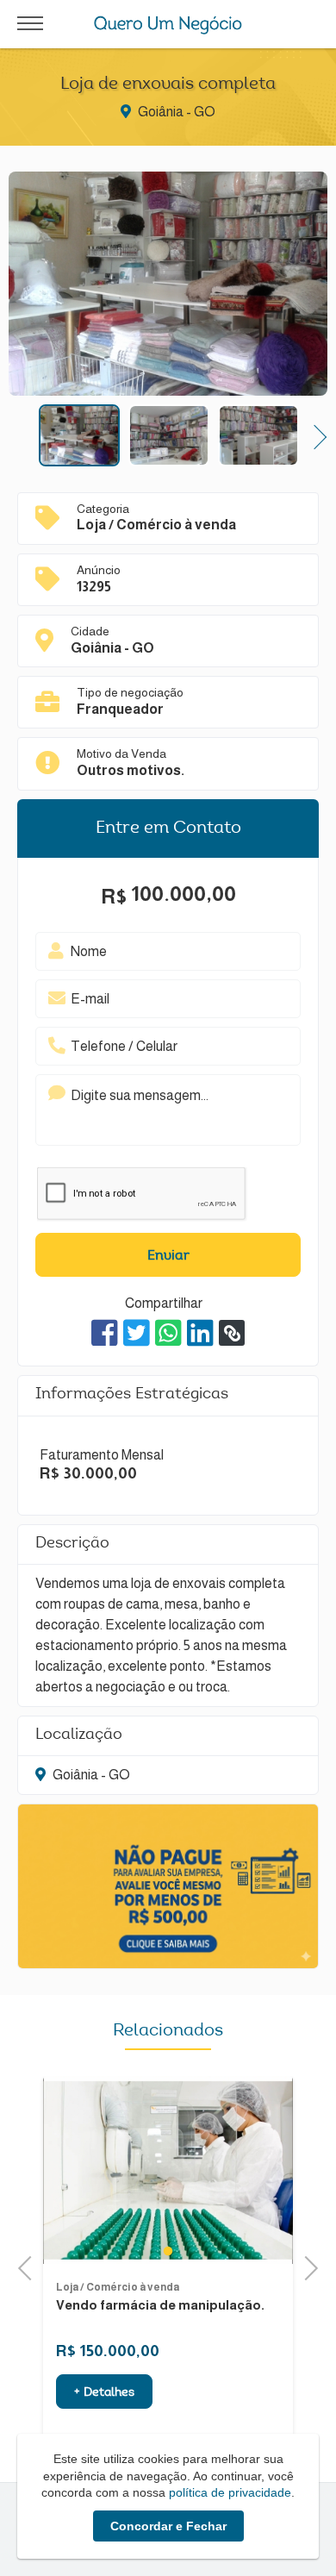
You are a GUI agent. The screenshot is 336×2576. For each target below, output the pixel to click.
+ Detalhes (157, 2393)
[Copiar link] (232, 1333)
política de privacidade (230, 2492)
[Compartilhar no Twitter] (137, 1333)
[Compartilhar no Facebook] (105, 1333)
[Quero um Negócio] (168, 25)
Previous (22, 435)
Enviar (168, 1256)
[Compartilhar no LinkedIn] (200, 1333)
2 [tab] (203, 2251)
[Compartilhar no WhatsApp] (168, 1333)
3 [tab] (221, 2251)
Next (315, 435)
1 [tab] (185, 2251)
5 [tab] (257, 2251)
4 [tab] (239, 2251)
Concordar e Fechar (168, 2526)
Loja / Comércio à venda (170, 2287)
